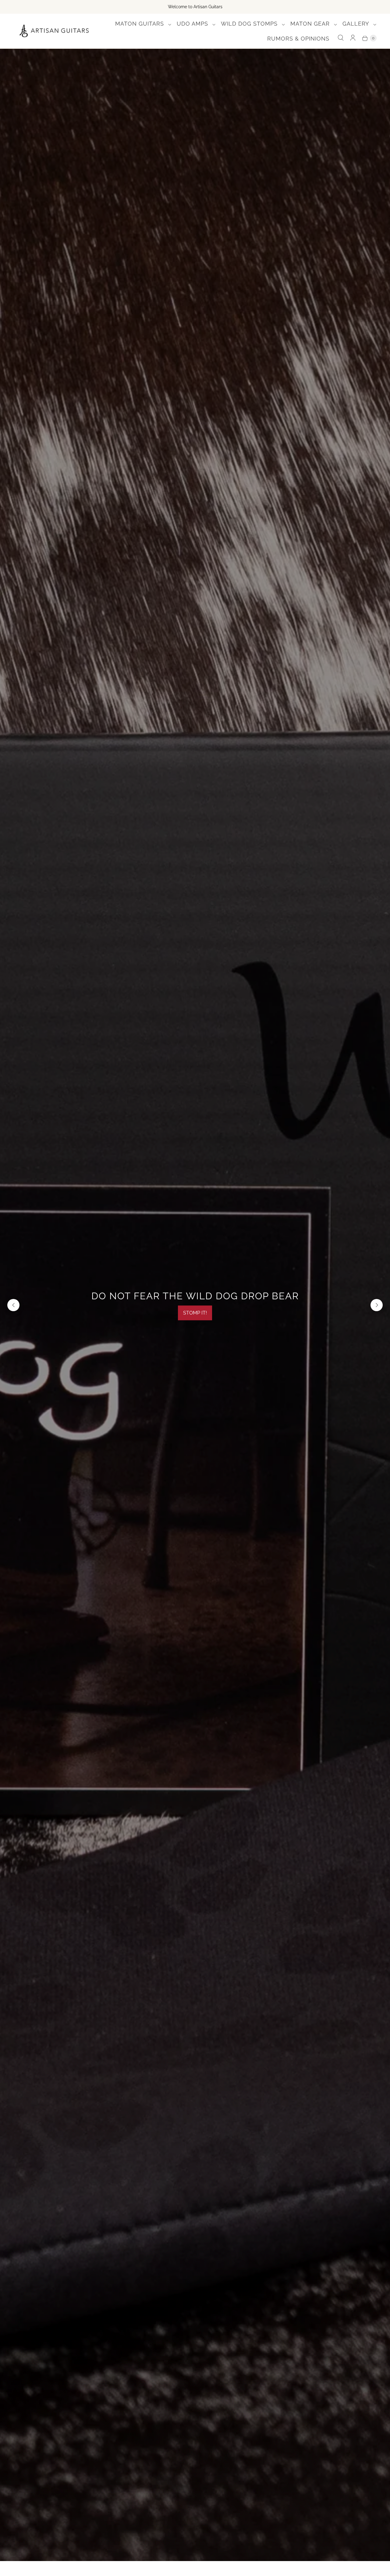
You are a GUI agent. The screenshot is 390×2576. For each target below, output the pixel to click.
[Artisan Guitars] (54, 31)
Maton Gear (311, 24)
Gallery (357, 24)
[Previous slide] (13, 1305)
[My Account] (353, 38)
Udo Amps (193, 24)
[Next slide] (377, 1305)
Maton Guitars (140, 24)
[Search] (341, 38)
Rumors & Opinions (298, 39)
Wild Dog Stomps (250, 24)
